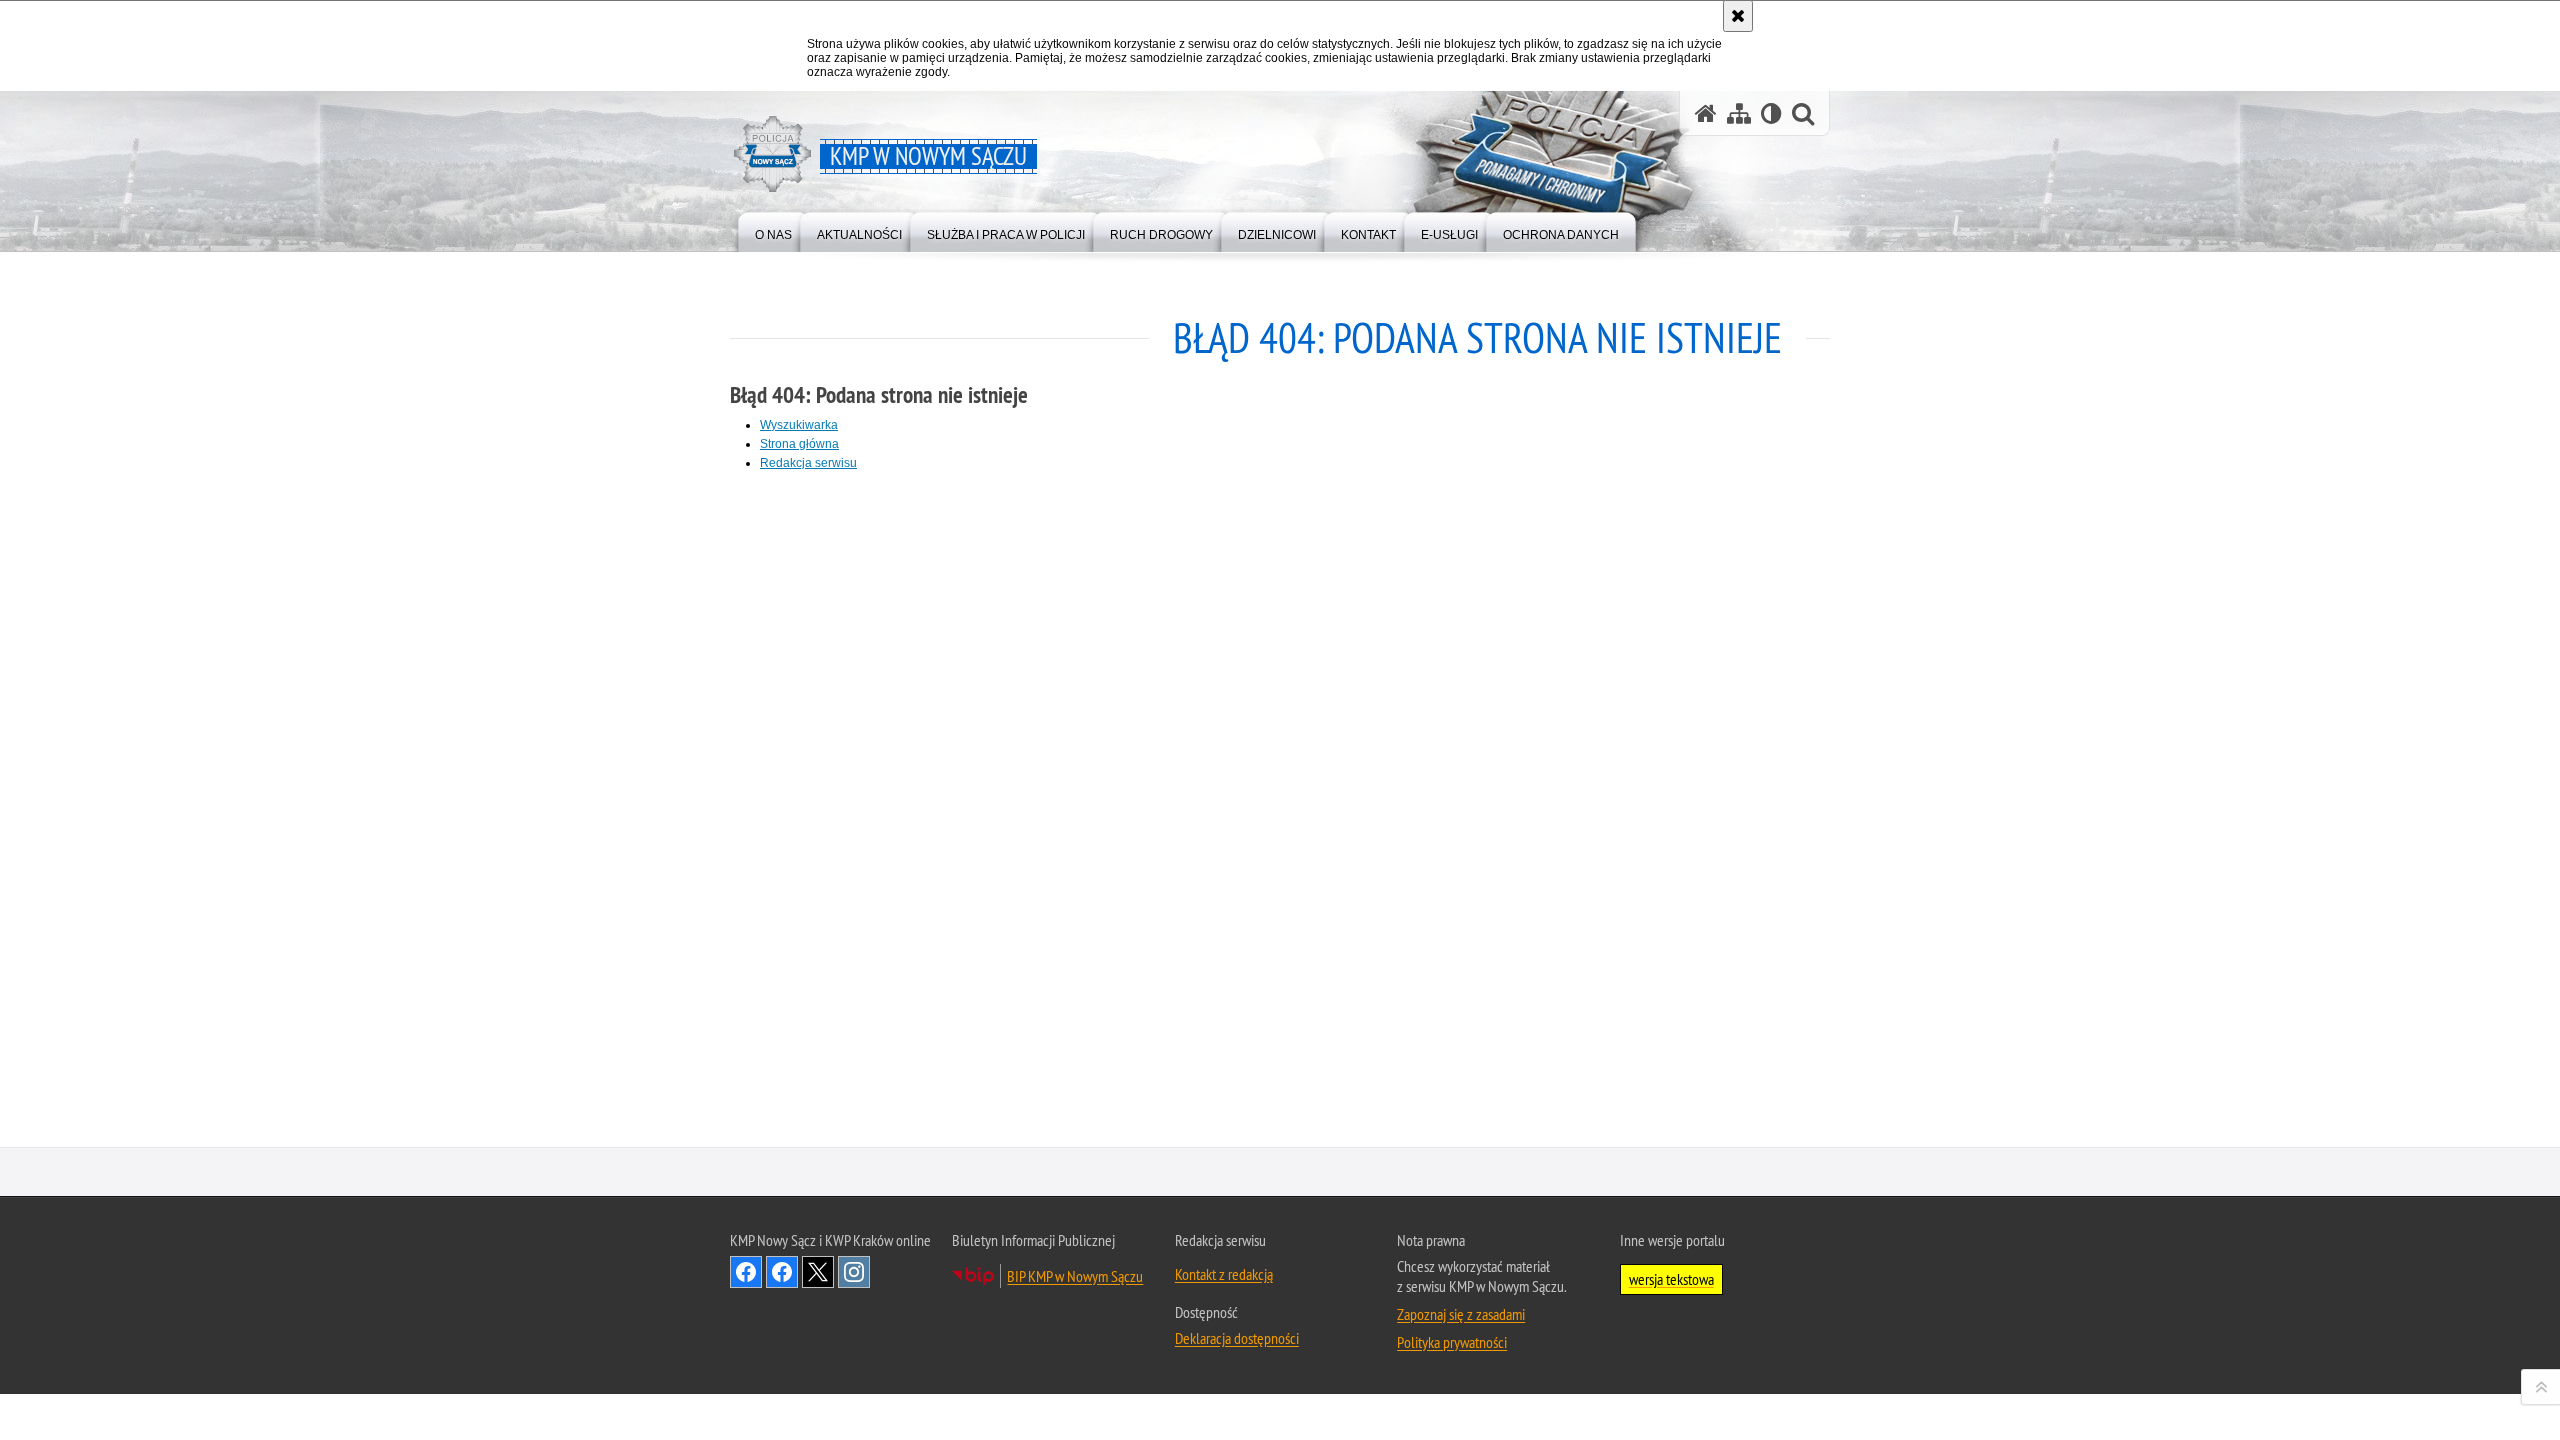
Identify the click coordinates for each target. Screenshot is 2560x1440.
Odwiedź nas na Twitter (818, 1272)
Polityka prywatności (1452, 1342)
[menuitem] (773, 230)
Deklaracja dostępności (1237, 1338)
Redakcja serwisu (808, 463)
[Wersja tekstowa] (1771, 113)
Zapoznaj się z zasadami (1461, 1314)
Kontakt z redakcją (1224, 1274)
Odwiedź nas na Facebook (746, 1272)
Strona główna (799, 444)
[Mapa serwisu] (1739, 113)
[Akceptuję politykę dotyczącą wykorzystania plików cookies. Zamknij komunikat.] (1738, 16)
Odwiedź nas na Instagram (854, 1272)
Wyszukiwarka (799, 425)
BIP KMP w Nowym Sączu (1075, 1276)
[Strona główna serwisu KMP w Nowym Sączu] (1706, 113)
